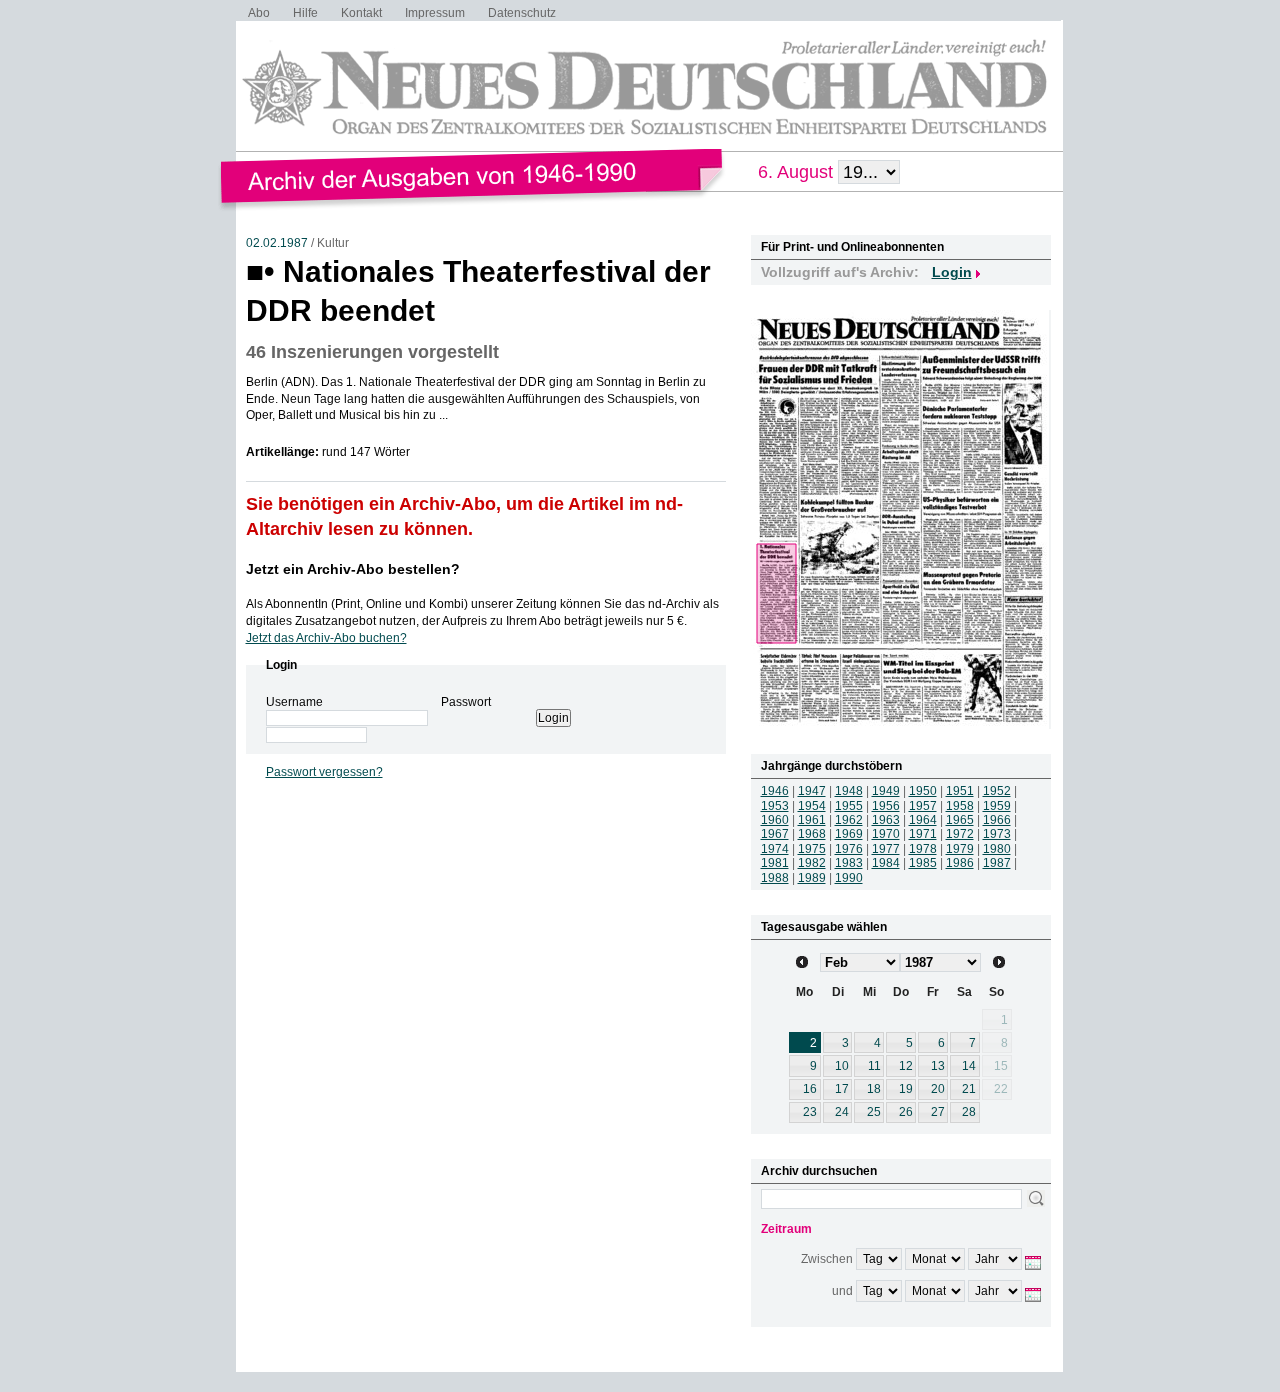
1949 (886, 791)
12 (906, 1066)
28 (969, 1112)
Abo (259, 13)
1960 (775, 820)
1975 (812, 849)
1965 (960, 820)
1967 (775, 834)
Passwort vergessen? (324, 772)
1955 (849, 806)
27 (938, 1112)
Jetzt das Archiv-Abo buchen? (326, 638)
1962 (849, 820)
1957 (923, 806)
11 (874, 1066)
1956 (886, 806)
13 (938, 1066)
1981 (775, 863)
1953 (775, 806)
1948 (849, 791)
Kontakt (361, 13)
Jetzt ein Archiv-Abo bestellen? (353, 569)
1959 (997, 806)
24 (842, 1112)
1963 (886, 820)
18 (874, 1089)
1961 (812, 820)
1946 (775, 791)
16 (810, 1089)
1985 (923, 863)
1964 (923, 820)
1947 (812, 791)
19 (906, 1089)
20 (938, 1089)
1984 (886, 863)
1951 (960, 791)
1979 (960, 849)
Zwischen (827, 1259)
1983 (849, 863)
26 (906, 1112)
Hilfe (305, 13)
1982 (812, 863)
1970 (886, 834)
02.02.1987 (277, 243)
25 (874, 1112)
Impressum (435, 13)
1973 (997, 834)
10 (842, 1066)
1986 (960, 863)
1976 (849, 849)
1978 (923, 849)
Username (294, 702)
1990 (849, 878)
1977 (886, 849)
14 (969, 1066)
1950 (923, 791)
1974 (775, 849)
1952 (997, 791)
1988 (775, 878)
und (842, 1291)
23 (810, 1112)
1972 (960, 834)
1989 (812, 878)
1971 (923, 834)
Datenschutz (522, 13)
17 (842, 1089)
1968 (812, 834)
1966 (997, 820)
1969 (849, 834)
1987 (997, 863)
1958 (960, 806)
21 (969, 1089)
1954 (812, 806)
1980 (997, 849)
